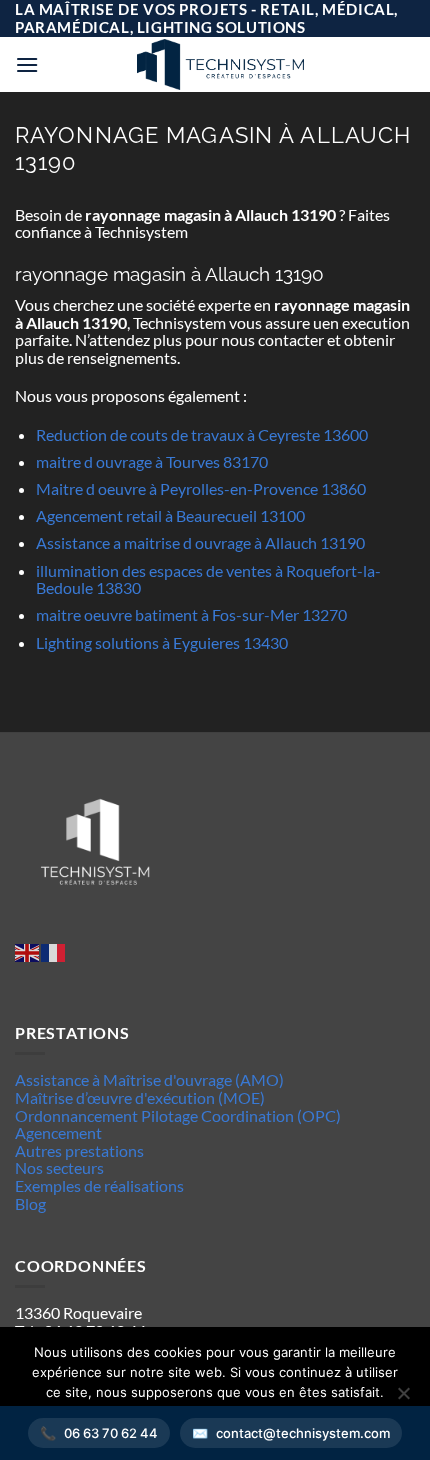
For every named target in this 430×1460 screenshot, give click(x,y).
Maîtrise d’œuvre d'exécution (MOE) (140, 1097)
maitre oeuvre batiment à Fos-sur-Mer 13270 (191, 614)
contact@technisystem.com (303, 1433)
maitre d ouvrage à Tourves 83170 (152, 461)
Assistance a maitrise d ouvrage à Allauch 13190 (200, 542)
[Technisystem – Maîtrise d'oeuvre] (220, 64)
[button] (27, 64)
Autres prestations (79, 1150)
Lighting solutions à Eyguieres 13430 (162, 642)
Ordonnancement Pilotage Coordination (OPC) (178, 1115)
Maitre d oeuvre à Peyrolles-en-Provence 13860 (201, 488)
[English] (28, 950)
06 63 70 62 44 (111, 1433)
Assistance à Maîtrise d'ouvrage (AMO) (149, 1079)
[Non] (403, 1399)
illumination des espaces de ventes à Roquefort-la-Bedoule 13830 (208, 579)
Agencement (58, 1132)
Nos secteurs (59, 1167)
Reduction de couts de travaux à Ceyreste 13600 (202, 434)
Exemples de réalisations (99, 1185)
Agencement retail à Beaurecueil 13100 (170, 515)
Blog (30, 1203)
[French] (54, 950)
